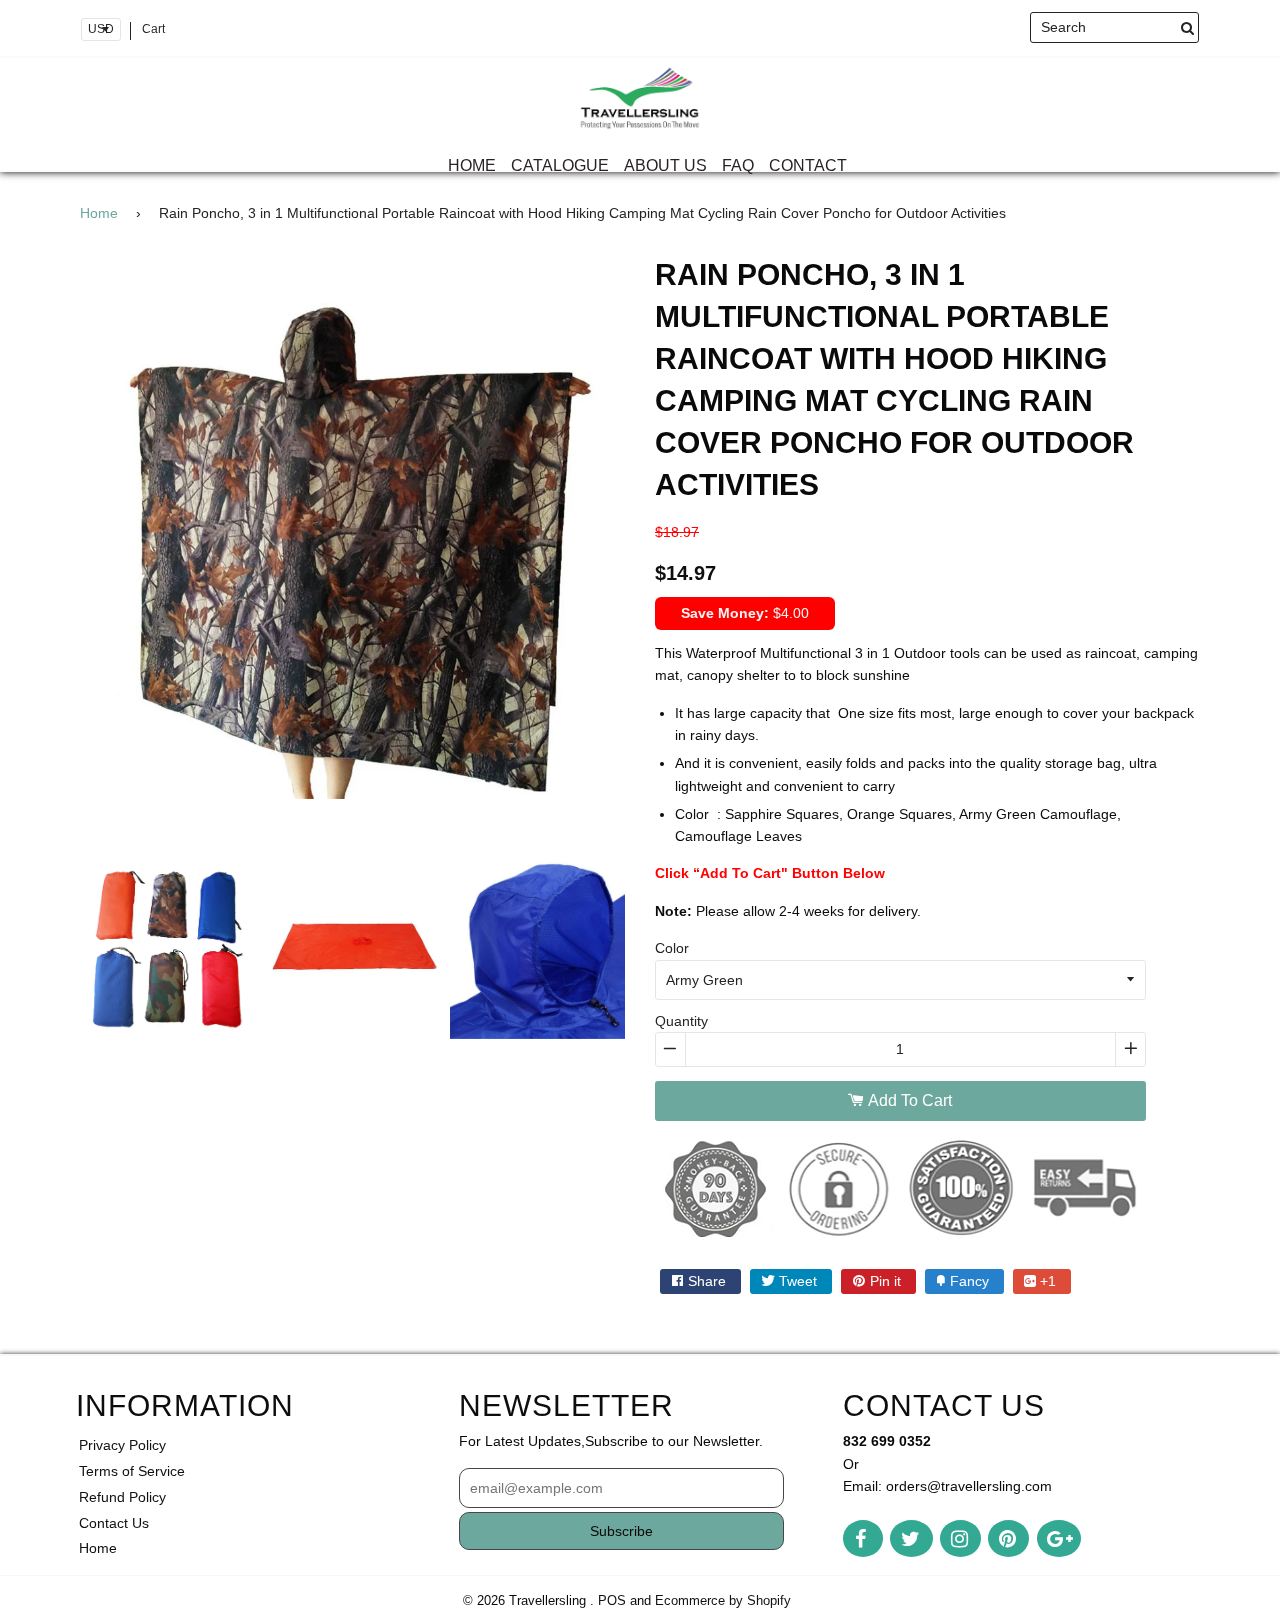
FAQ (738, 165)
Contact (808, 165)
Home (472, 165)
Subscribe (621, 1531)
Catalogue (560, 165)
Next (655, 572)
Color (672, 948)
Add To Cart (908, 1100)
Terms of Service (132, 1471)
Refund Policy (122, 1497)
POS (612, 1601)
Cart (153, 29)
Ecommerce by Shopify (723, 1601)
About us (665, 165)
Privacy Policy (122, 1445)
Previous (50, 572)
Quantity (681, 1021)
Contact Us (114, 1523)
